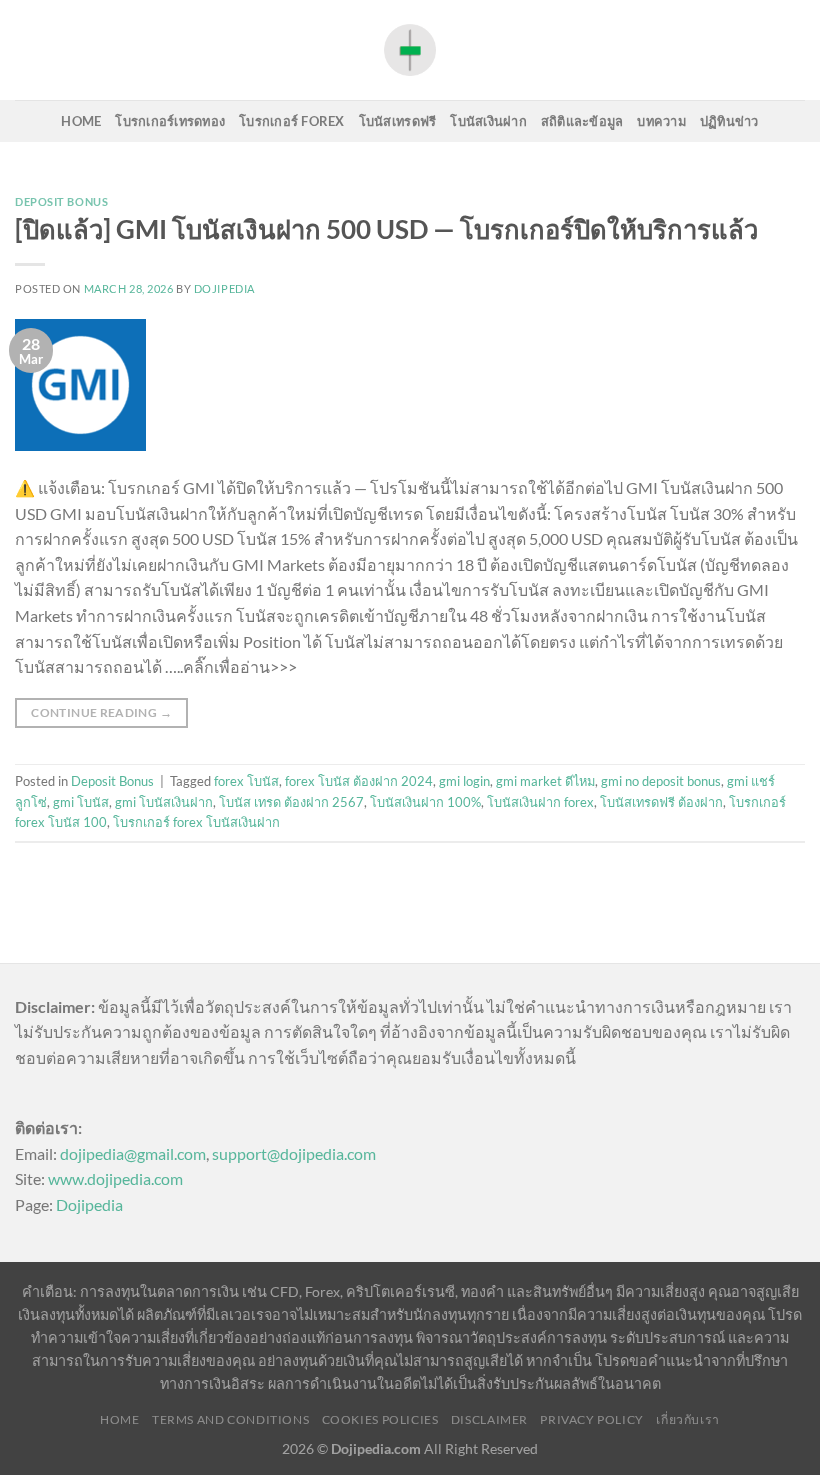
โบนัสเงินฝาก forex (540, 802)
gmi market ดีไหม (545, 781)
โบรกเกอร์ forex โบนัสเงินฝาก (196, 822)
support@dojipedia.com (294, 1153)
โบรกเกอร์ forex (292, 121)
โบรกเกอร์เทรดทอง (170, 121)
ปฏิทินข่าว (729, 121)
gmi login (464, 781)
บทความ (661, 121)
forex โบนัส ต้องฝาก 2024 (359, 781)
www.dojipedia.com (115, 1178)
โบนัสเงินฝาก (488, 121)
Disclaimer (489, 1419)
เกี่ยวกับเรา (688, 1419)
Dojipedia (89, 1204)
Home (81, 121)
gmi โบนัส (81, 802)
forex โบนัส (246, 781)
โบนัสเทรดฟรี (398, 121)
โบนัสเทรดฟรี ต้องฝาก (661, 802)
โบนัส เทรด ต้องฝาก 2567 (291, 802)
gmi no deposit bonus (661, 781)
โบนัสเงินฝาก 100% (425, 802)
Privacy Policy (592, 1419)
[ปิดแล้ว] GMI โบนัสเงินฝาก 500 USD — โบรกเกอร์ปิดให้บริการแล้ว (386, 229)
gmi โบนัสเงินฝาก (164, 802)
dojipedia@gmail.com (133, 1153)
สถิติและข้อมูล (582, 121)
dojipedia (224, 288)
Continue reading (101, 712)
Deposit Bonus (61, 201)
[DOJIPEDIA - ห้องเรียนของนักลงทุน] (410, 49)
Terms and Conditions (230, 1419)
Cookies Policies (380, 1419)
